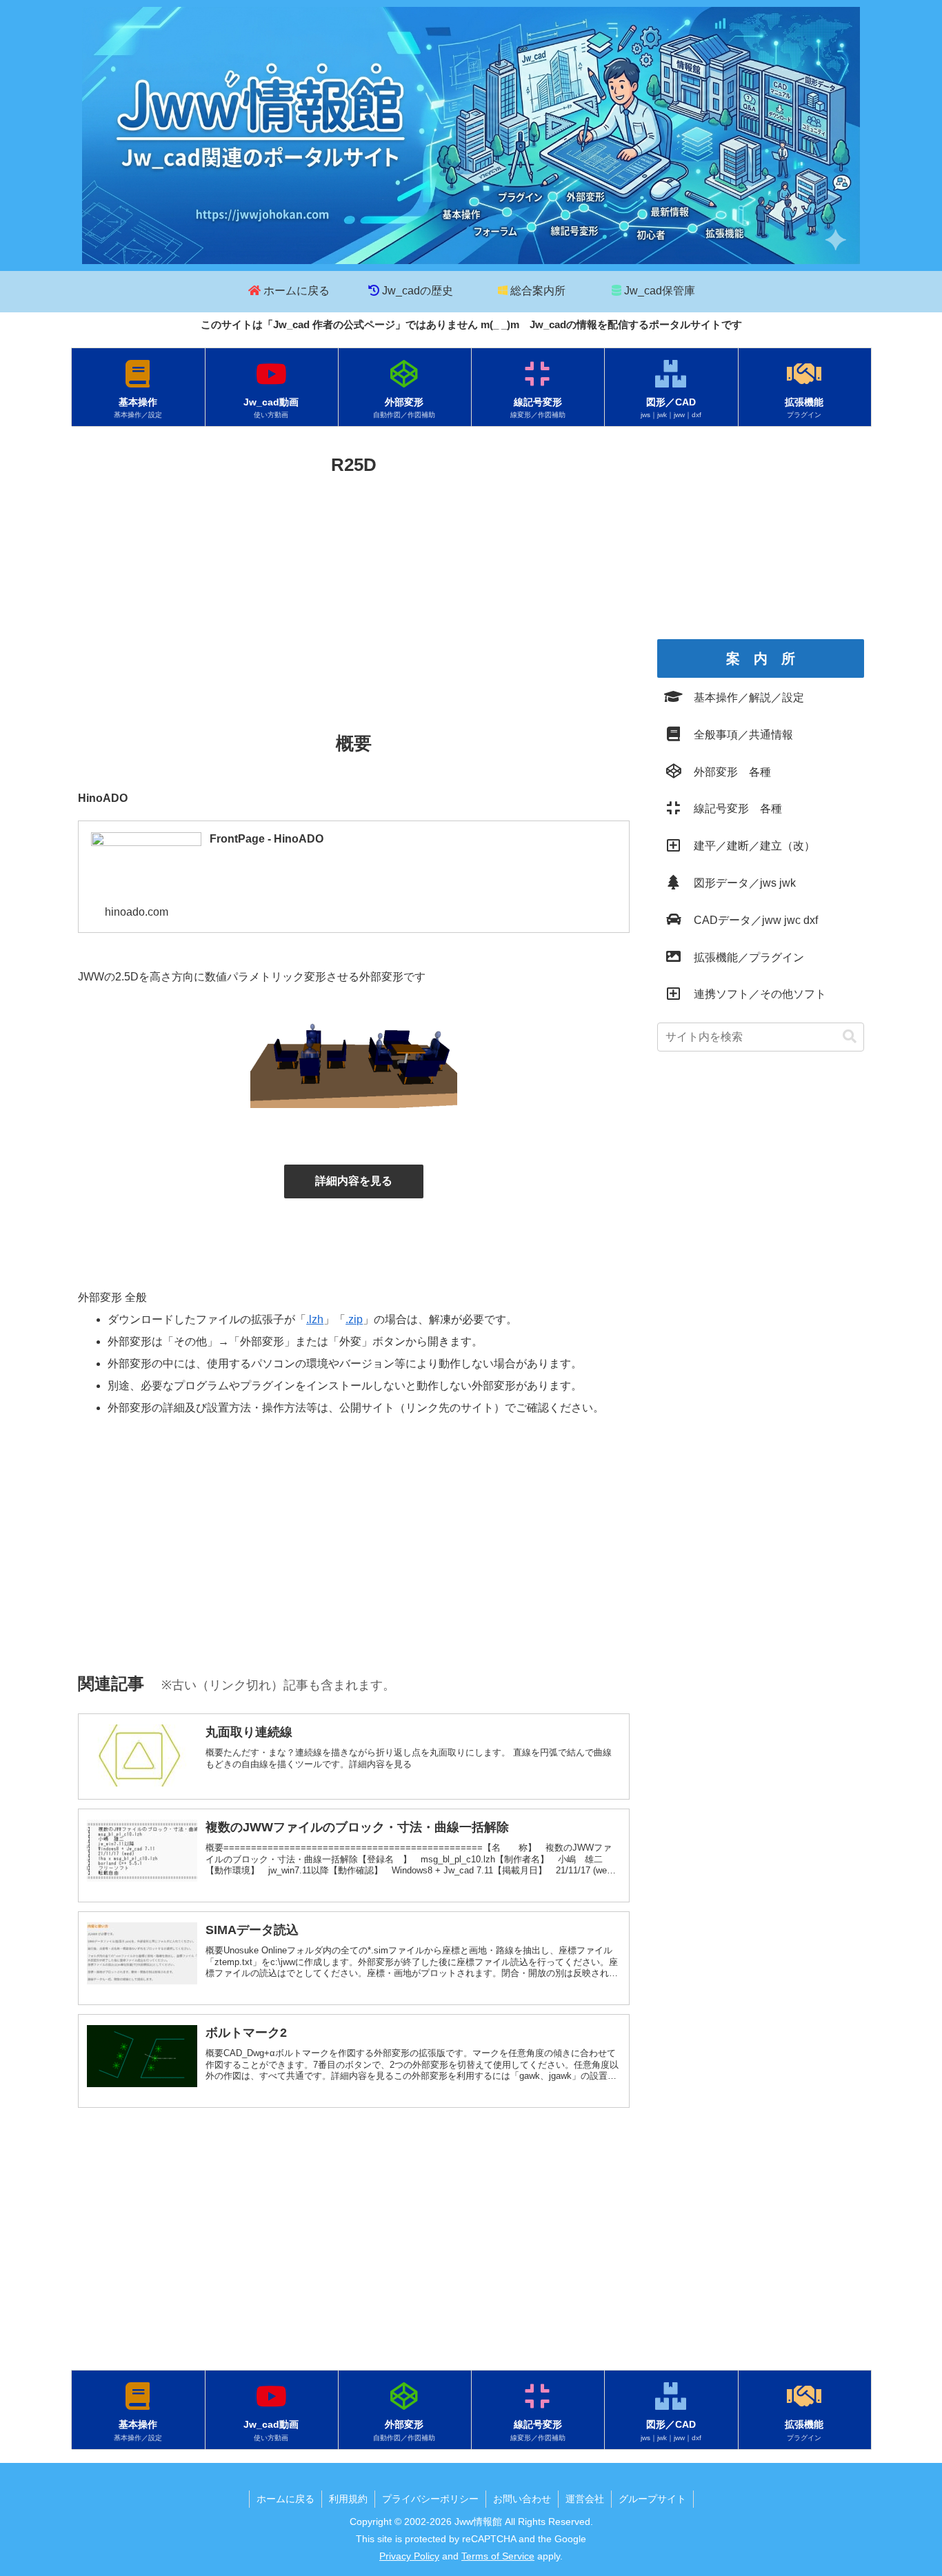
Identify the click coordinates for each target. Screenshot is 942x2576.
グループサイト (652, 2499)
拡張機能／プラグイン (743, 957)
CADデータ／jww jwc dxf (750, 920)
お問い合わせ (522, 2499)
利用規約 (348, 2499)
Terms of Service (498, 2556)
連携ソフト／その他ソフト (754, 994)
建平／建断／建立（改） (749, 846)
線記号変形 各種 (732, 808)
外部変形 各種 (727, 772)
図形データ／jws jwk (739, 883)
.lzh (315, 1319)
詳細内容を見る (354, 1181)
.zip (354, 1319)
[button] (850, 1037)
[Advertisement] (354, 584)
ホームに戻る (285, 2499)
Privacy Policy (409, 2556)
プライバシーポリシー (430, 2499)
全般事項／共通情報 (738, 735)
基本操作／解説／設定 (743, 697)
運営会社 (585, 2499)
